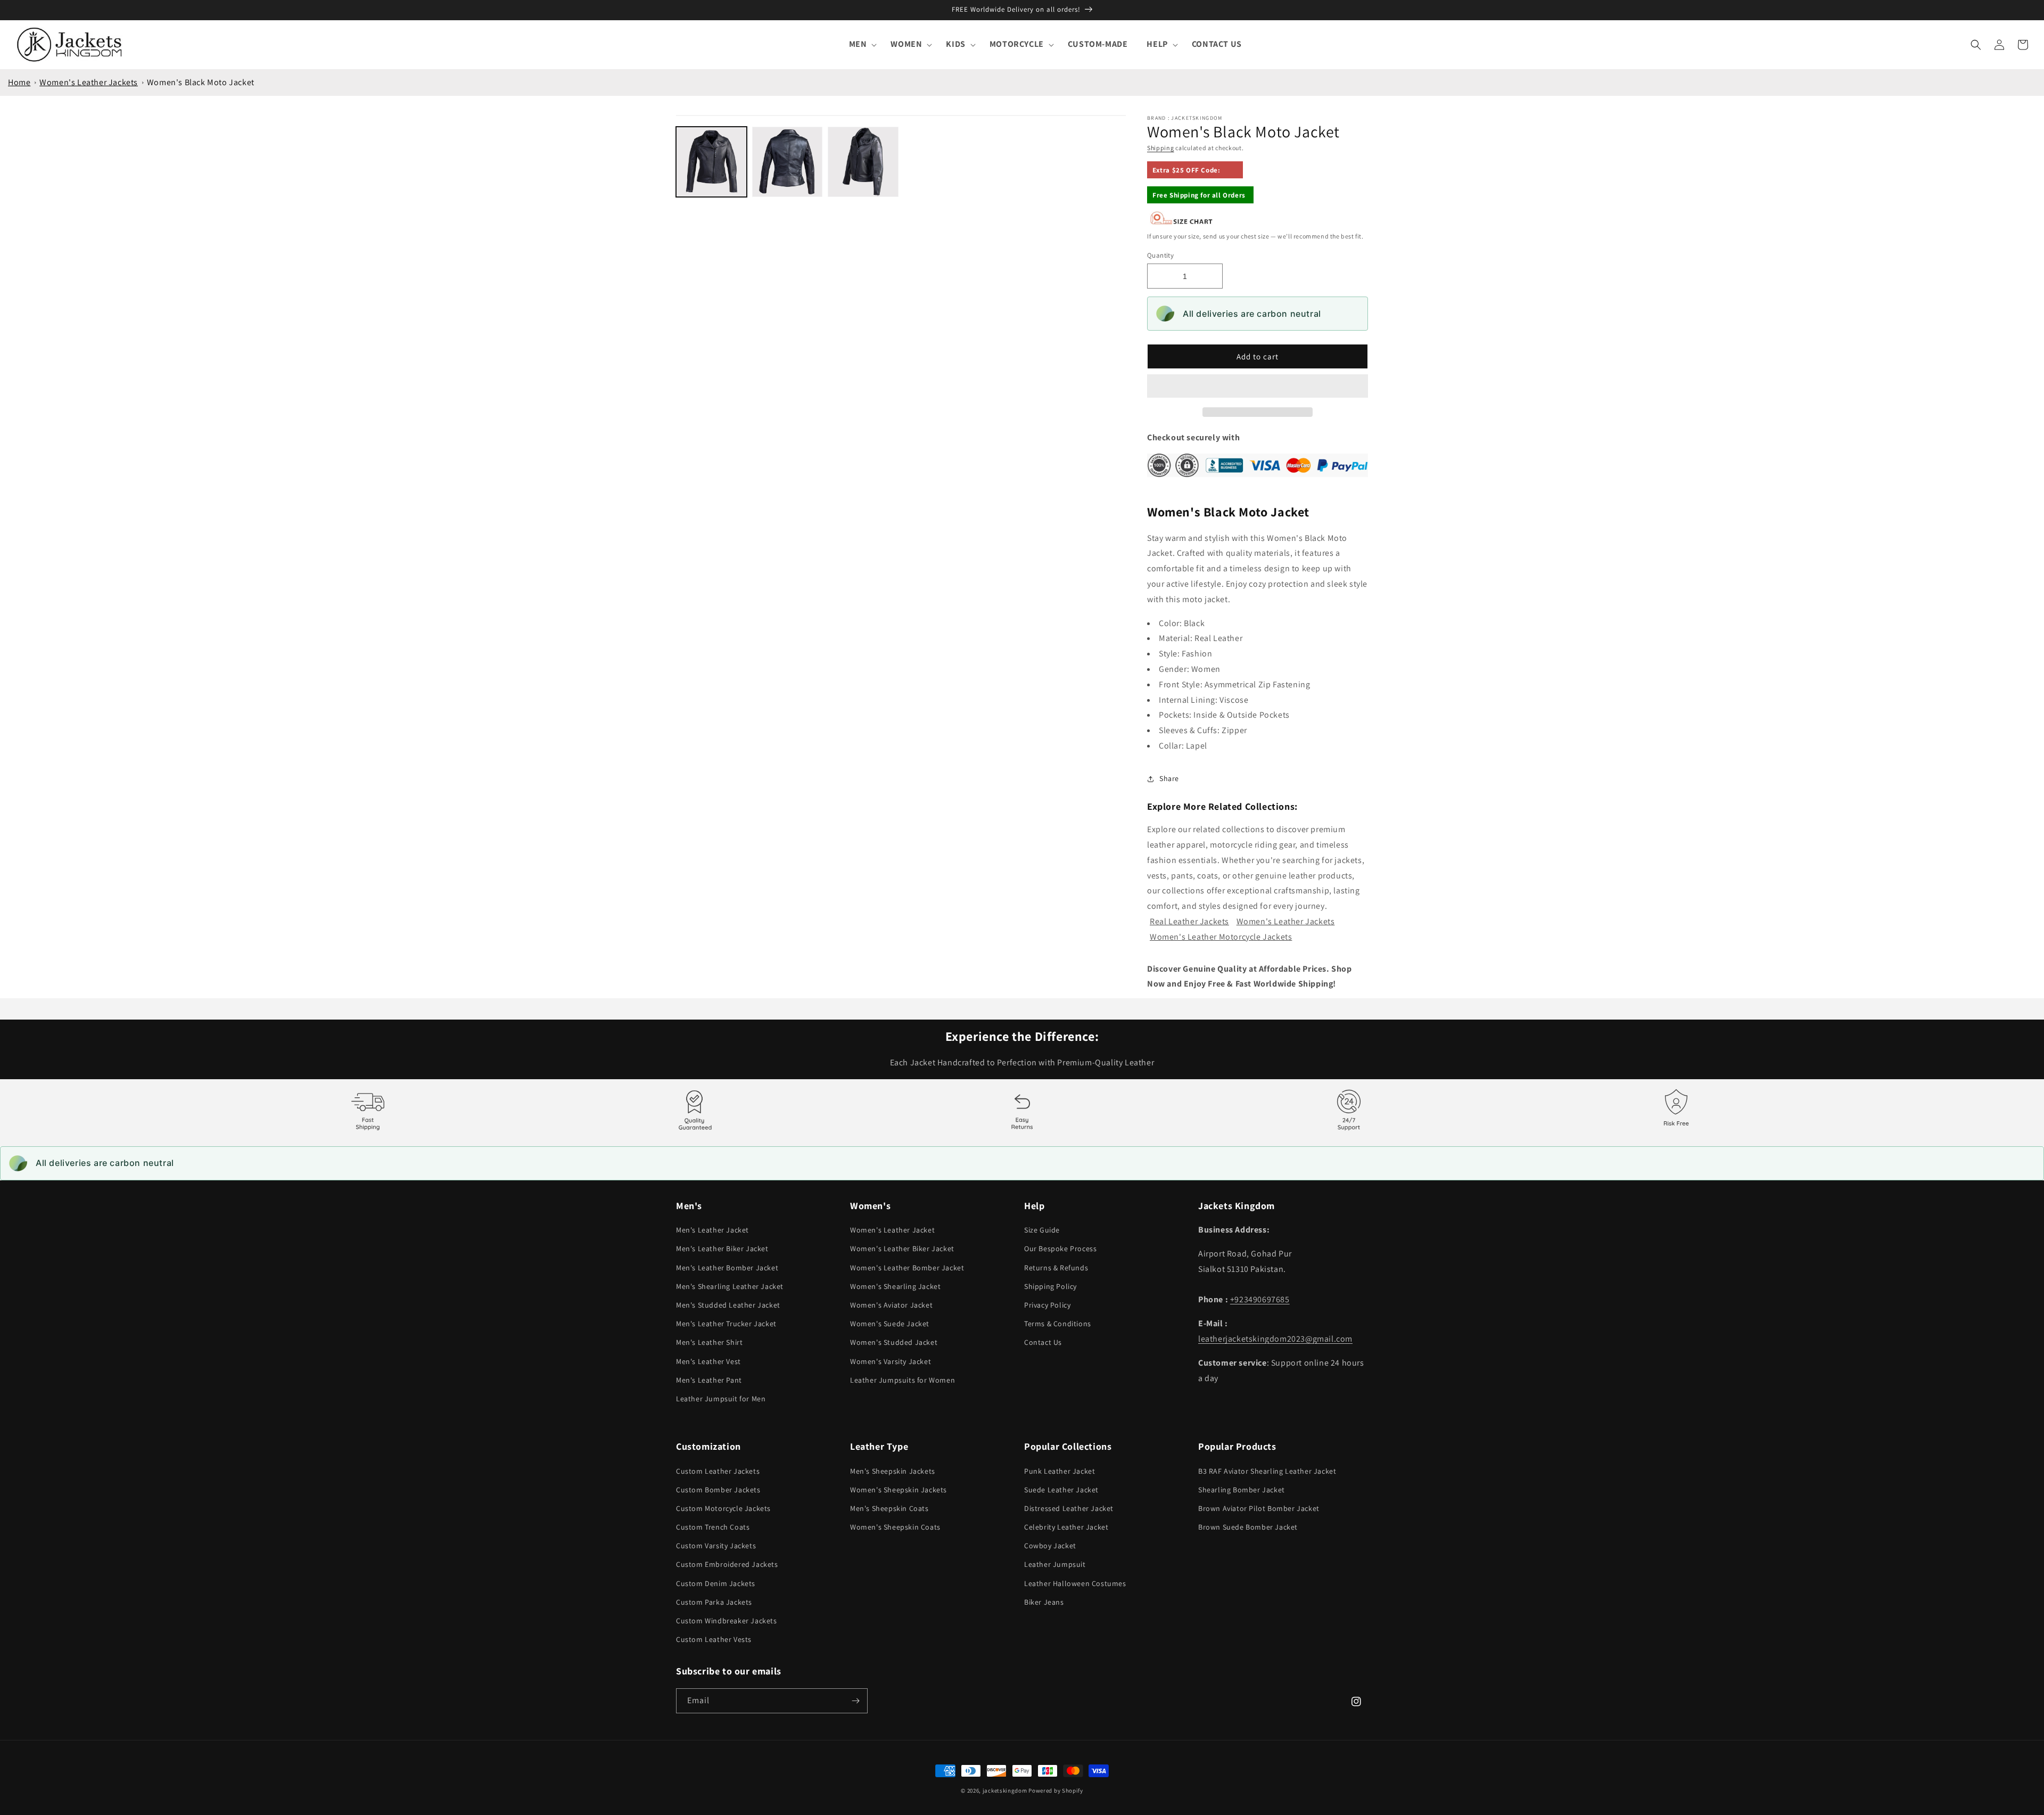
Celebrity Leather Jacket (1066, 1527)
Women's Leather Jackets (89, 82)
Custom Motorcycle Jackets (723, 1508)
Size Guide (1042, 1230)
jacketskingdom (1005, 1791)
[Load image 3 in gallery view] (863, 162)
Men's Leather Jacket (712, 1230)
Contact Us (1043, 1342)
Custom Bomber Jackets (718, 1490)
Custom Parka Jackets (714, 1602)
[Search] (1976, 45)
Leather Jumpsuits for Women (903, 1380)
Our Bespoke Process (1060, 1249)
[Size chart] (1182, 222)
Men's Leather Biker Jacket (722, 1249)
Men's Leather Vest (708, 1361)
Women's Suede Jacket (890, 1324)
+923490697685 (1260, 1299)
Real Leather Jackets (1189, 921)
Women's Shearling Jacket (895, 1286)
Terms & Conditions (1058, 1324)
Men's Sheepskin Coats (889, 1508)
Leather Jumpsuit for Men (721, 1399)
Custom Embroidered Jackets (727, 1564)
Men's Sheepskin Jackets (893, 1471)
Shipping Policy (1050, 1286)
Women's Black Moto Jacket (201, 82)
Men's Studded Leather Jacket (728, 1305)
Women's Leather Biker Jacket (902, 1249)
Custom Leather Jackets (718, 1471)
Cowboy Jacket (1050, 1546)
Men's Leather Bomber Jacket (727, 1268)
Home (19, 82)
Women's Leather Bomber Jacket (907, 1268)
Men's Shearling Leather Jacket (730, 1286)
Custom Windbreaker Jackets (727, 1621)
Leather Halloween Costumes (1075, 1583)
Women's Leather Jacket (892, 1230)
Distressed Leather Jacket (1069, 1508)
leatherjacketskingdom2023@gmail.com (1275, 1339)
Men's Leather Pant (709, 1380)
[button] (1258, 387)
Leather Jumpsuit (1055, 1564)
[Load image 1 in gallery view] (711, 162)
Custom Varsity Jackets (716, 1546)
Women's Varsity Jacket (891, 1361)
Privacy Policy (1047, 1305)
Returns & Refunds (1056, 1268)
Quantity (1160, 255)
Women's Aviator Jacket (891, 1305)
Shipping (1161, 148)
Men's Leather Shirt (709, 1342)
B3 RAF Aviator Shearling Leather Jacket (1267, 1471)
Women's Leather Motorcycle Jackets (1221, 937)
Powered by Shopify (1056, 1791)
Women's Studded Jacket (894, 1342)
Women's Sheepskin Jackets (899, 1490)
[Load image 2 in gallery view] (788, 162)
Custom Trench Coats (713, 1527)
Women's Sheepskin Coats (895, 1527)
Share (1169, 778)
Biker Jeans (1044, 1602)
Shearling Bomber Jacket (1242, 1490)
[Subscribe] (855, 1701)
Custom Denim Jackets (716, 1583)
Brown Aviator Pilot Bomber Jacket (1259, 1508)
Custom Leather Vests (714, 1639)
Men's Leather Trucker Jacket (726, 1324)
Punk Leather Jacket (1060, 1471)
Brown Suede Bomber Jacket (1248, 1527)
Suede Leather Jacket (1061, 1490)
